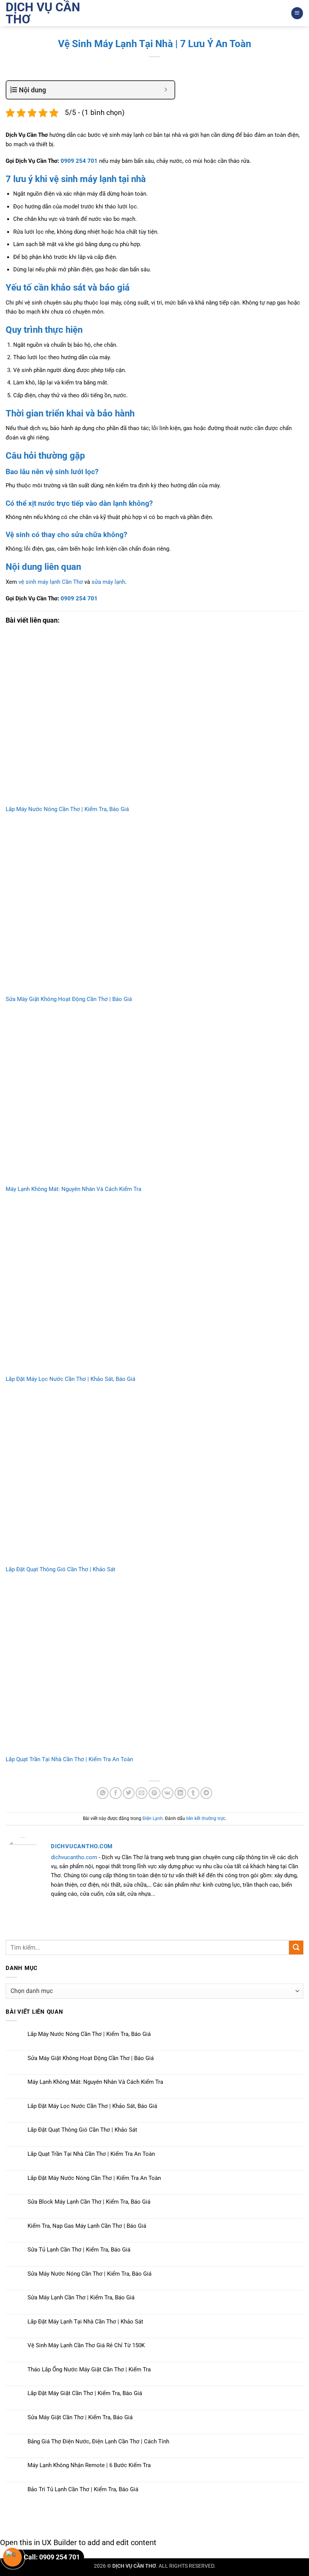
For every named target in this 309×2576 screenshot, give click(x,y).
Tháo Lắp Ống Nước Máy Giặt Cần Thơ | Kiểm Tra (89, 2369)
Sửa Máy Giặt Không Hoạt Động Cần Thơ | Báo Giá (69, 999)
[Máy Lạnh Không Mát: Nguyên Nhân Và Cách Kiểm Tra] (154, 1098)
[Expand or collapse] (166, 90)
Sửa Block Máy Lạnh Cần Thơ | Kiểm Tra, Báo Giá (89, 2202)
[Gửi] (296, 1948)
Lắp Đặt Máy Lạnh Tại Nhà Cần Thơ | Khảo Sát (85, 2322)
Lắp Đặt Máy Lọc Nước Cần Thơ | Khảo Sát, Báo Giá (70, 1379)
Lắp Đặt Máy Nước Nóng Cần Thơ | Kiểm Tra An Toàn (94, 2178)
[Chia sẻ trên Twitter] (129, 1793)
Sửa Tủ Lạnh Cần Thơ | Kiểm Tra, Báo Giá (79, 2250)
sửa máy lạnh (108, 582)
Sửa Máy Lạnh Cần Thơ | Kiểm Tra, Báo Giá (81, 2297)
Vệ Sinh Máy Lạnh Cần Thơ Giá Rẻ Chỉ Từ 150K (86, 2345)
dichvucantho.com (74, 1857)
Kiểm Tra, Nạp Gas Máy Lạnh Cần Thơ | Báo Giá (87, 2226)
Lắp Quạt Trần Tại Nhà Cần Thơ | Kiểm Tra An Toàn (69, 1759)
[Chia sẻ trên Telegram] (206, 1793)
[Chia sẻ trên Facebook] (115, 1793)
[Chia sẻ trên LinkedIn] (180, 1793)
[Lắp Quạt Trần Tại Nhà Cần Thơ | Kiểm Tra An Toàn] (154, 1668)
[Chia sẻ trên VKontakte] (168, 1793)
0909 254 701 (79, 161)
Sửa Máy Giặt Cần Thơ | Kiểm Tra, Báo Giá (80, 2417)
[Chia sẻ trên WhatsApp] (103, 1793)
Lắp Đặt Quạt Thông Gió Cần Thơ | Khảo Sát (60, 1569)
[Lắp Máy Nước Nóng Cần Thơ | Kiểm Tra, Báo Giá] (154, 718)
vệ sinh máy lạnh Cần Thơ (51, 582)
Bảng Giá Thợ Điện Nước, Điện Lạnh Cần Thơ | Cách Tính (98, 2441)
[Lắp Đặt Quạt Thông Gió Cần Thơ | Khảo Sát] (154, 1478)
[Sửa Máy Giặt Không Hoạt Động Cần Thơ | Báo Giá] (154, 908)
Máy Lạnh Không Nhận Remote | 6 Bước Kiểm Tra (89, 2465)
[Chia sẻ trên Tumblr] (193, 1793)
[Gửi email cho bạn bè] (141, 1793)
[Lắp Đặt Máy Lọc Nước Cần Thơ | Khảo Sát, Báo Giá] (154, 1288)
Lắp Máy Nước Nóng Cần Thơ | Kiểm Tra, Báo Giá (67, 809)
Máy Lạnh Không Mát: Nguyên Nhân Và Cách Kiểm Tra (73, 1189)
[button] (297, 13)
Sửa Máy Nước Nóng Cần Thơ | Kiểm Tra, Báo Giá (89, 2274)
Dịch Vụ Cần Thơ (43, 13)
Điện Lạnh (153, 1818)
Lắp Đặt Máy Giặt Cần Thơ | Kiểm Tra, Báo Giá (85, 2393)
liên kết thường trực (206, 1818)
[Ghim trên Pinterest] (154, 1793)
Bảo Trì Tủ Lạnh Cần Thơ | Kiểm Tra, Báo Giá (83, 2489)
